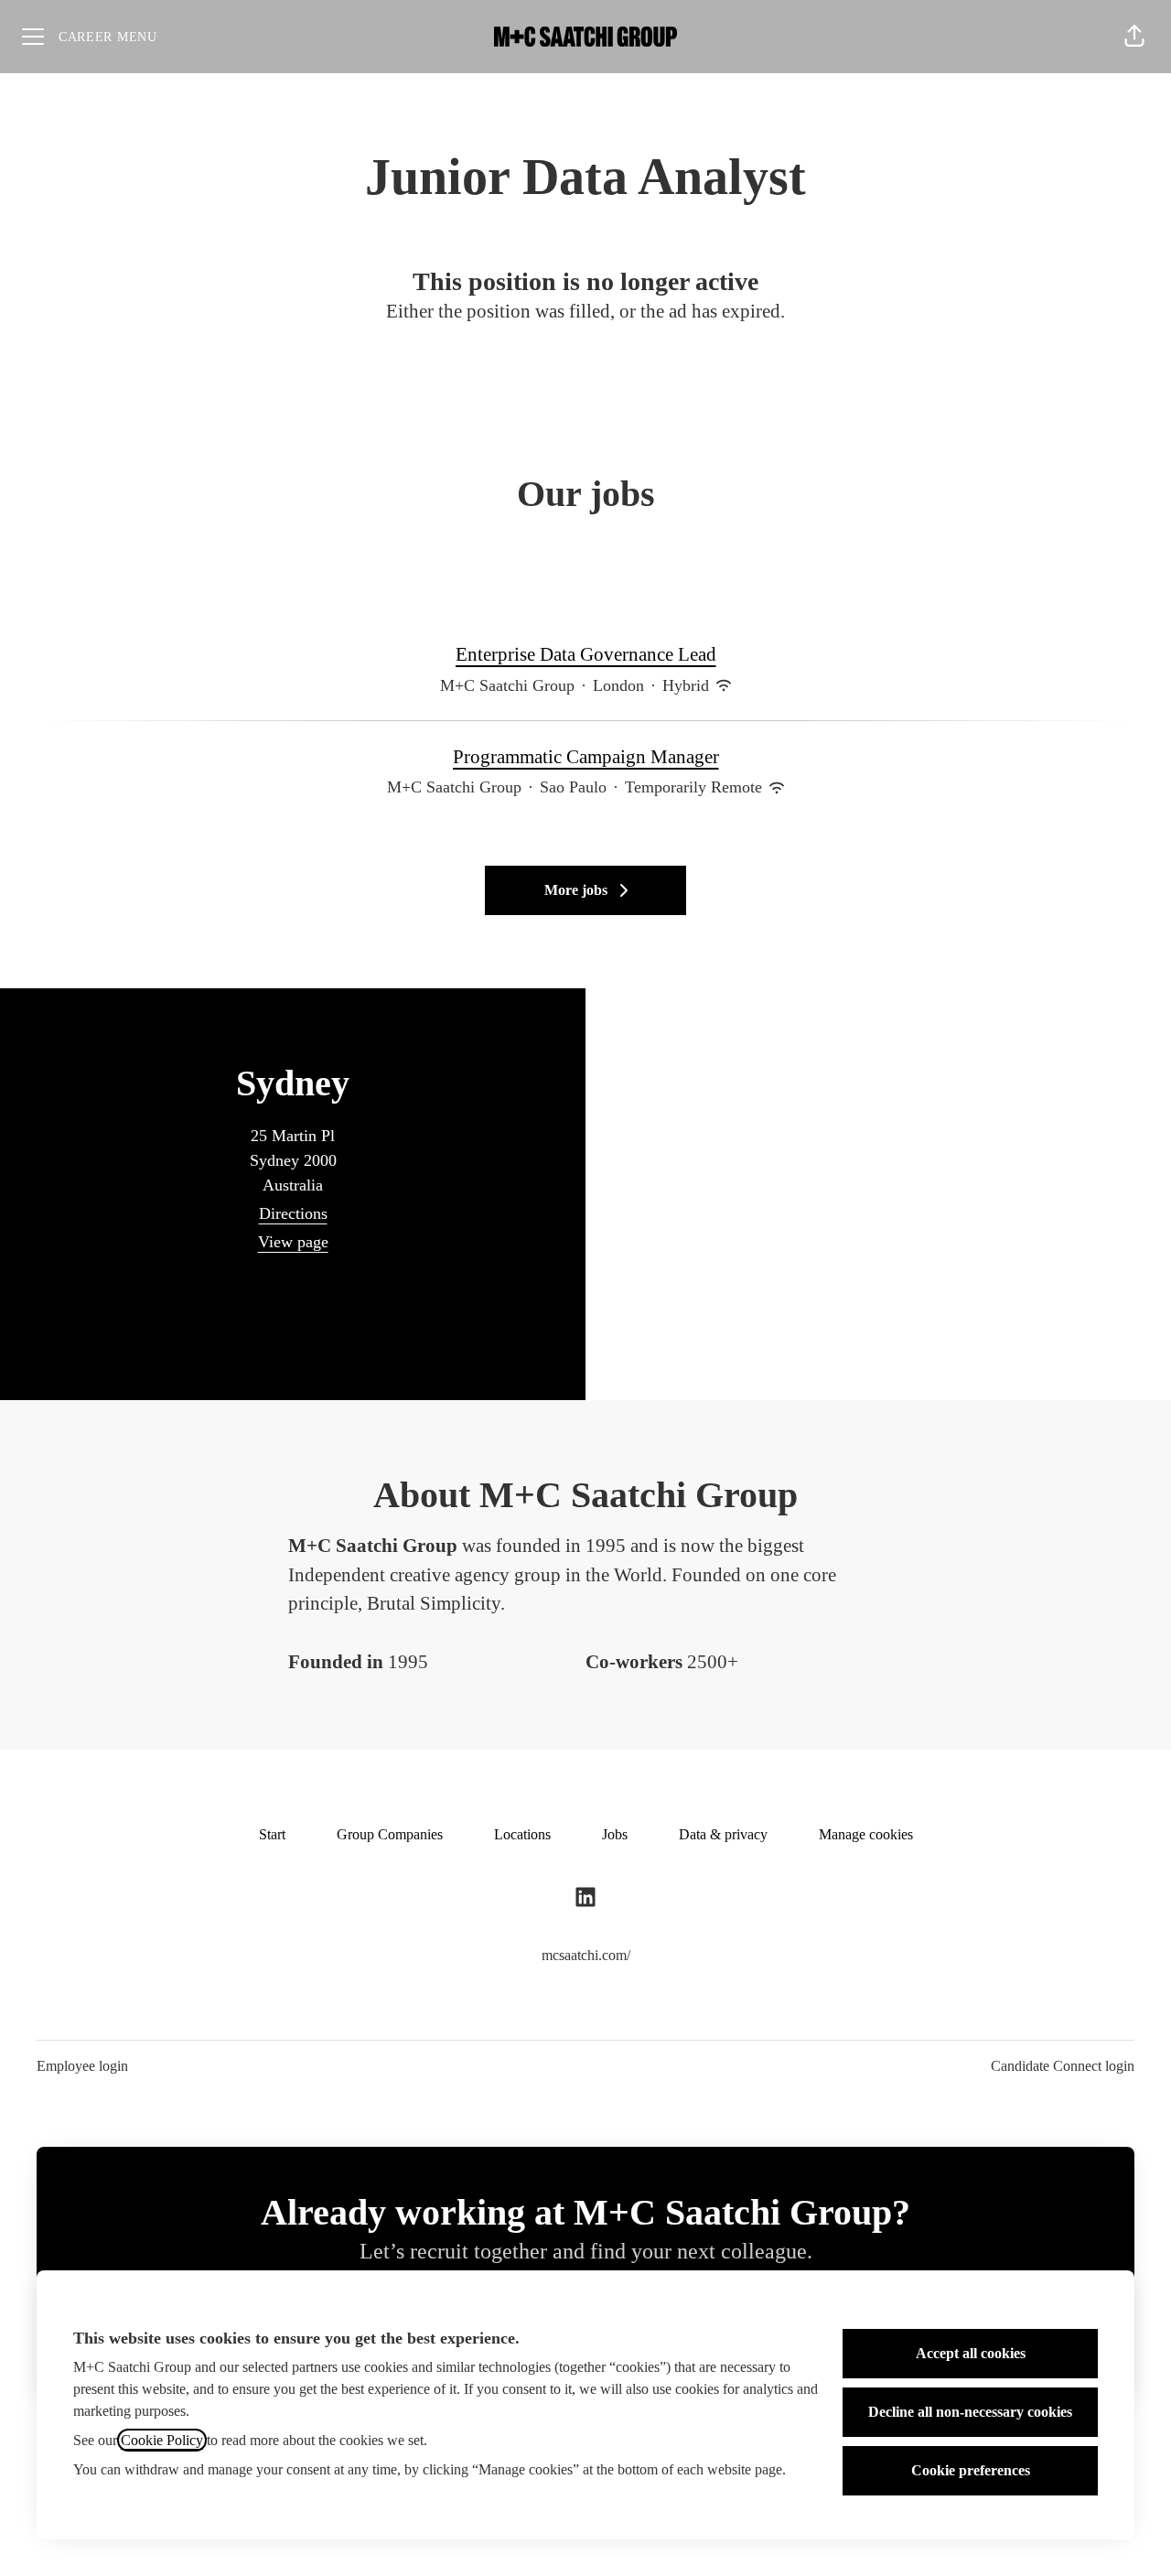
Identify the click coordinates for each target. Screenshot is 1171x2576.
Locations (522, 1834)
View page (293, 1242)
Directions (293, 1213)
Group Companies (390, 1834)
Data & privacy (723, 1834)
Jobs (615, 1834)
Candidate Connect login (1063, 2066)
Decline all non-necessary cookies (970, 2412)
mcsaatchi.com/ (586, 1955)
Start (272, 1834)
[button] (1134, 37)
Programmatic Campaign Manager (586, 757)
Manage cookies (866, 1834)
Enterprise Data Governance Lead (586, 654)
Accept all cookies (971, 2353)
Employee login (82, 2066)
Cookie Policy (162, 2440)
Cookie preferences (971, 2470)
